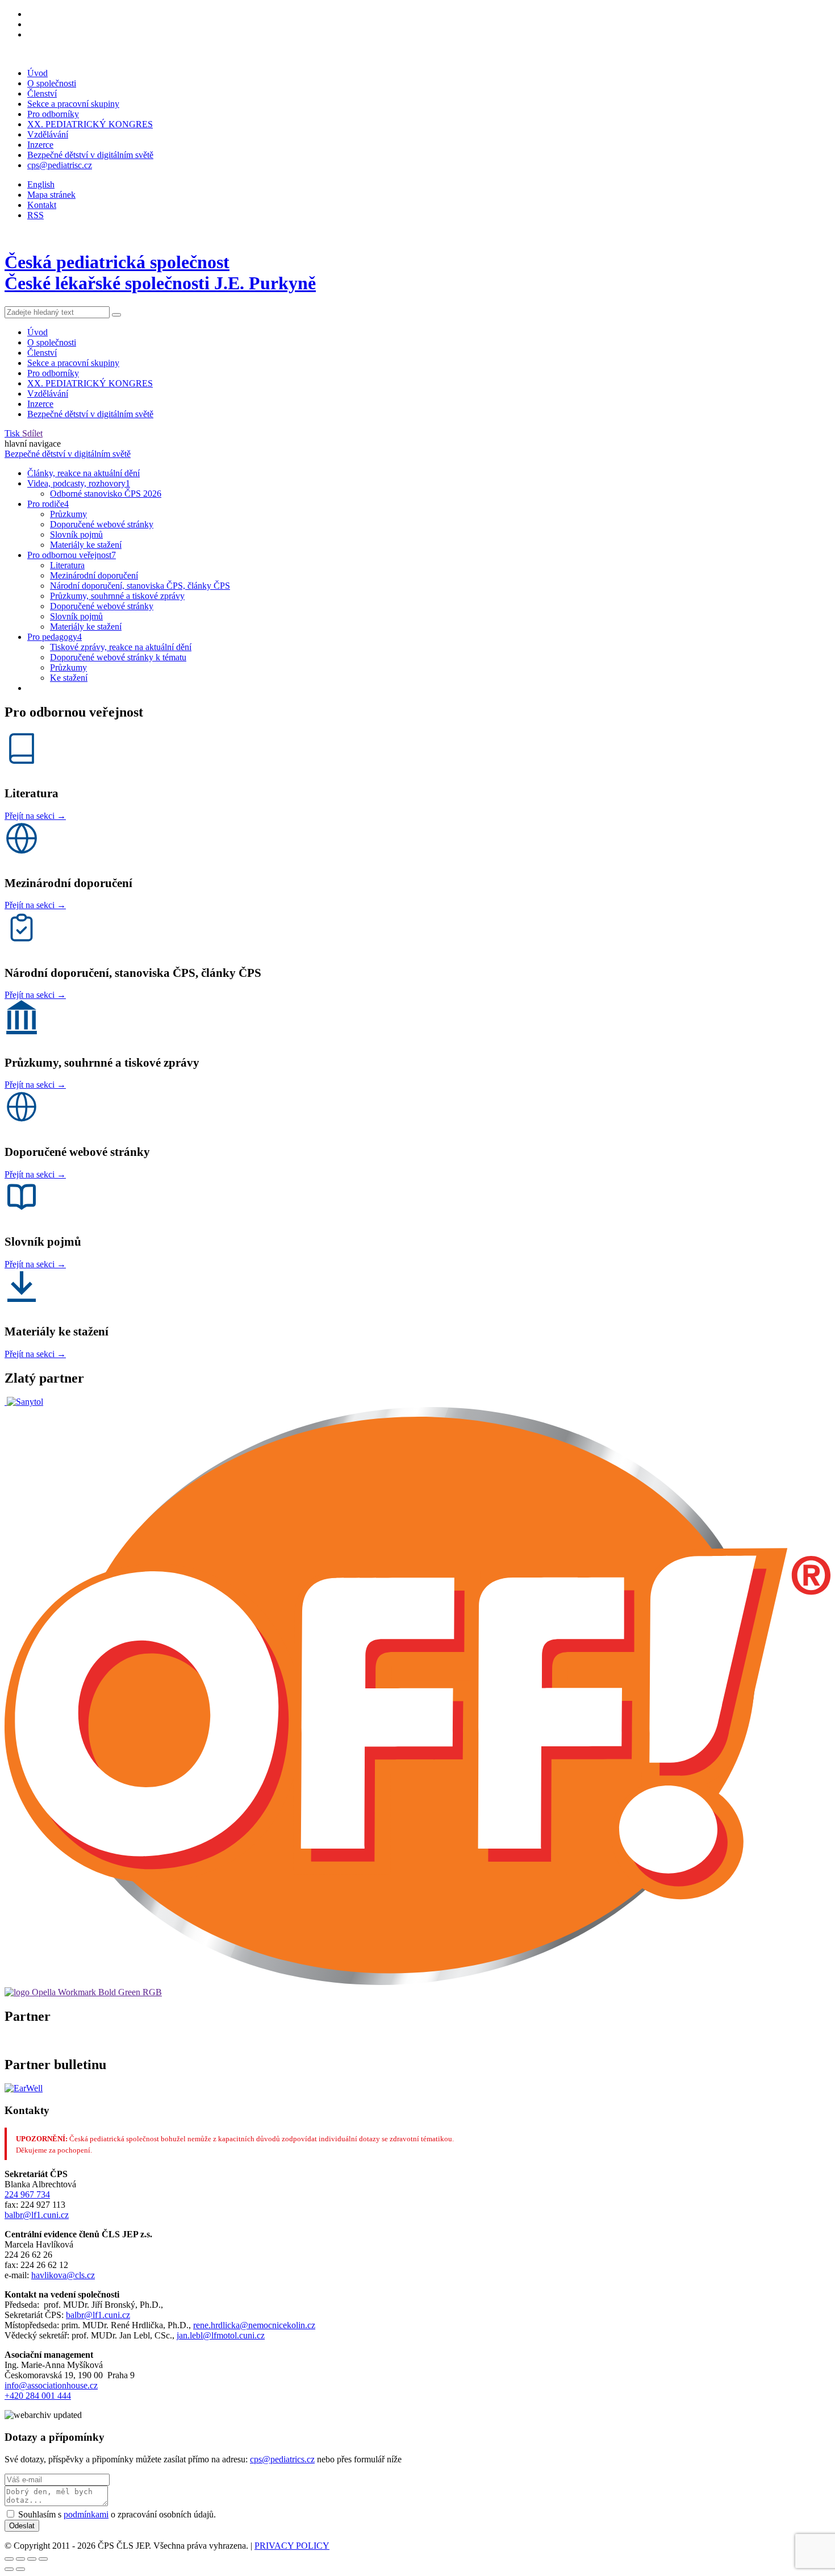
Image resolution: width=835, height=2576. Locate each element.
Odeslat (22, 2526)
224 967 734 (27, 2194)
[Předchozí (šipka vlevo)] (9, 2569)
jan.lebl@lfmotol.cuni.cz (221, 2335)
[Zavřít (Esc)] (9, 2559)
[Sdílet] (20, 2559)
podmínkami (86, 2514)
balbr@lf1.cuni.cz (37, 2215)
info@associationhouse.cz (51, 2385)
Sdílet (32, 433)
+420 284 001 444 (38, 2396)
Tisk (13, 433)
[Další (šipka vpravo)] (20, 2569)
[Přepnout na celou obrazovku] (32, 2559)
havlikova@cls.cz (63, 2275)
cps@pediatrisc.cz (60, 165)
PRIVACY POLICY (292, 2546)
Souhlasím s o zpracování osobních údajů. (117, 2514)
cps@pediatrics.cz (282, 2459)
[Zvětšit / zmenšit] (43, 2559)
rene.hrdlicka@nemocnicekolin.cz (254, 2325)
